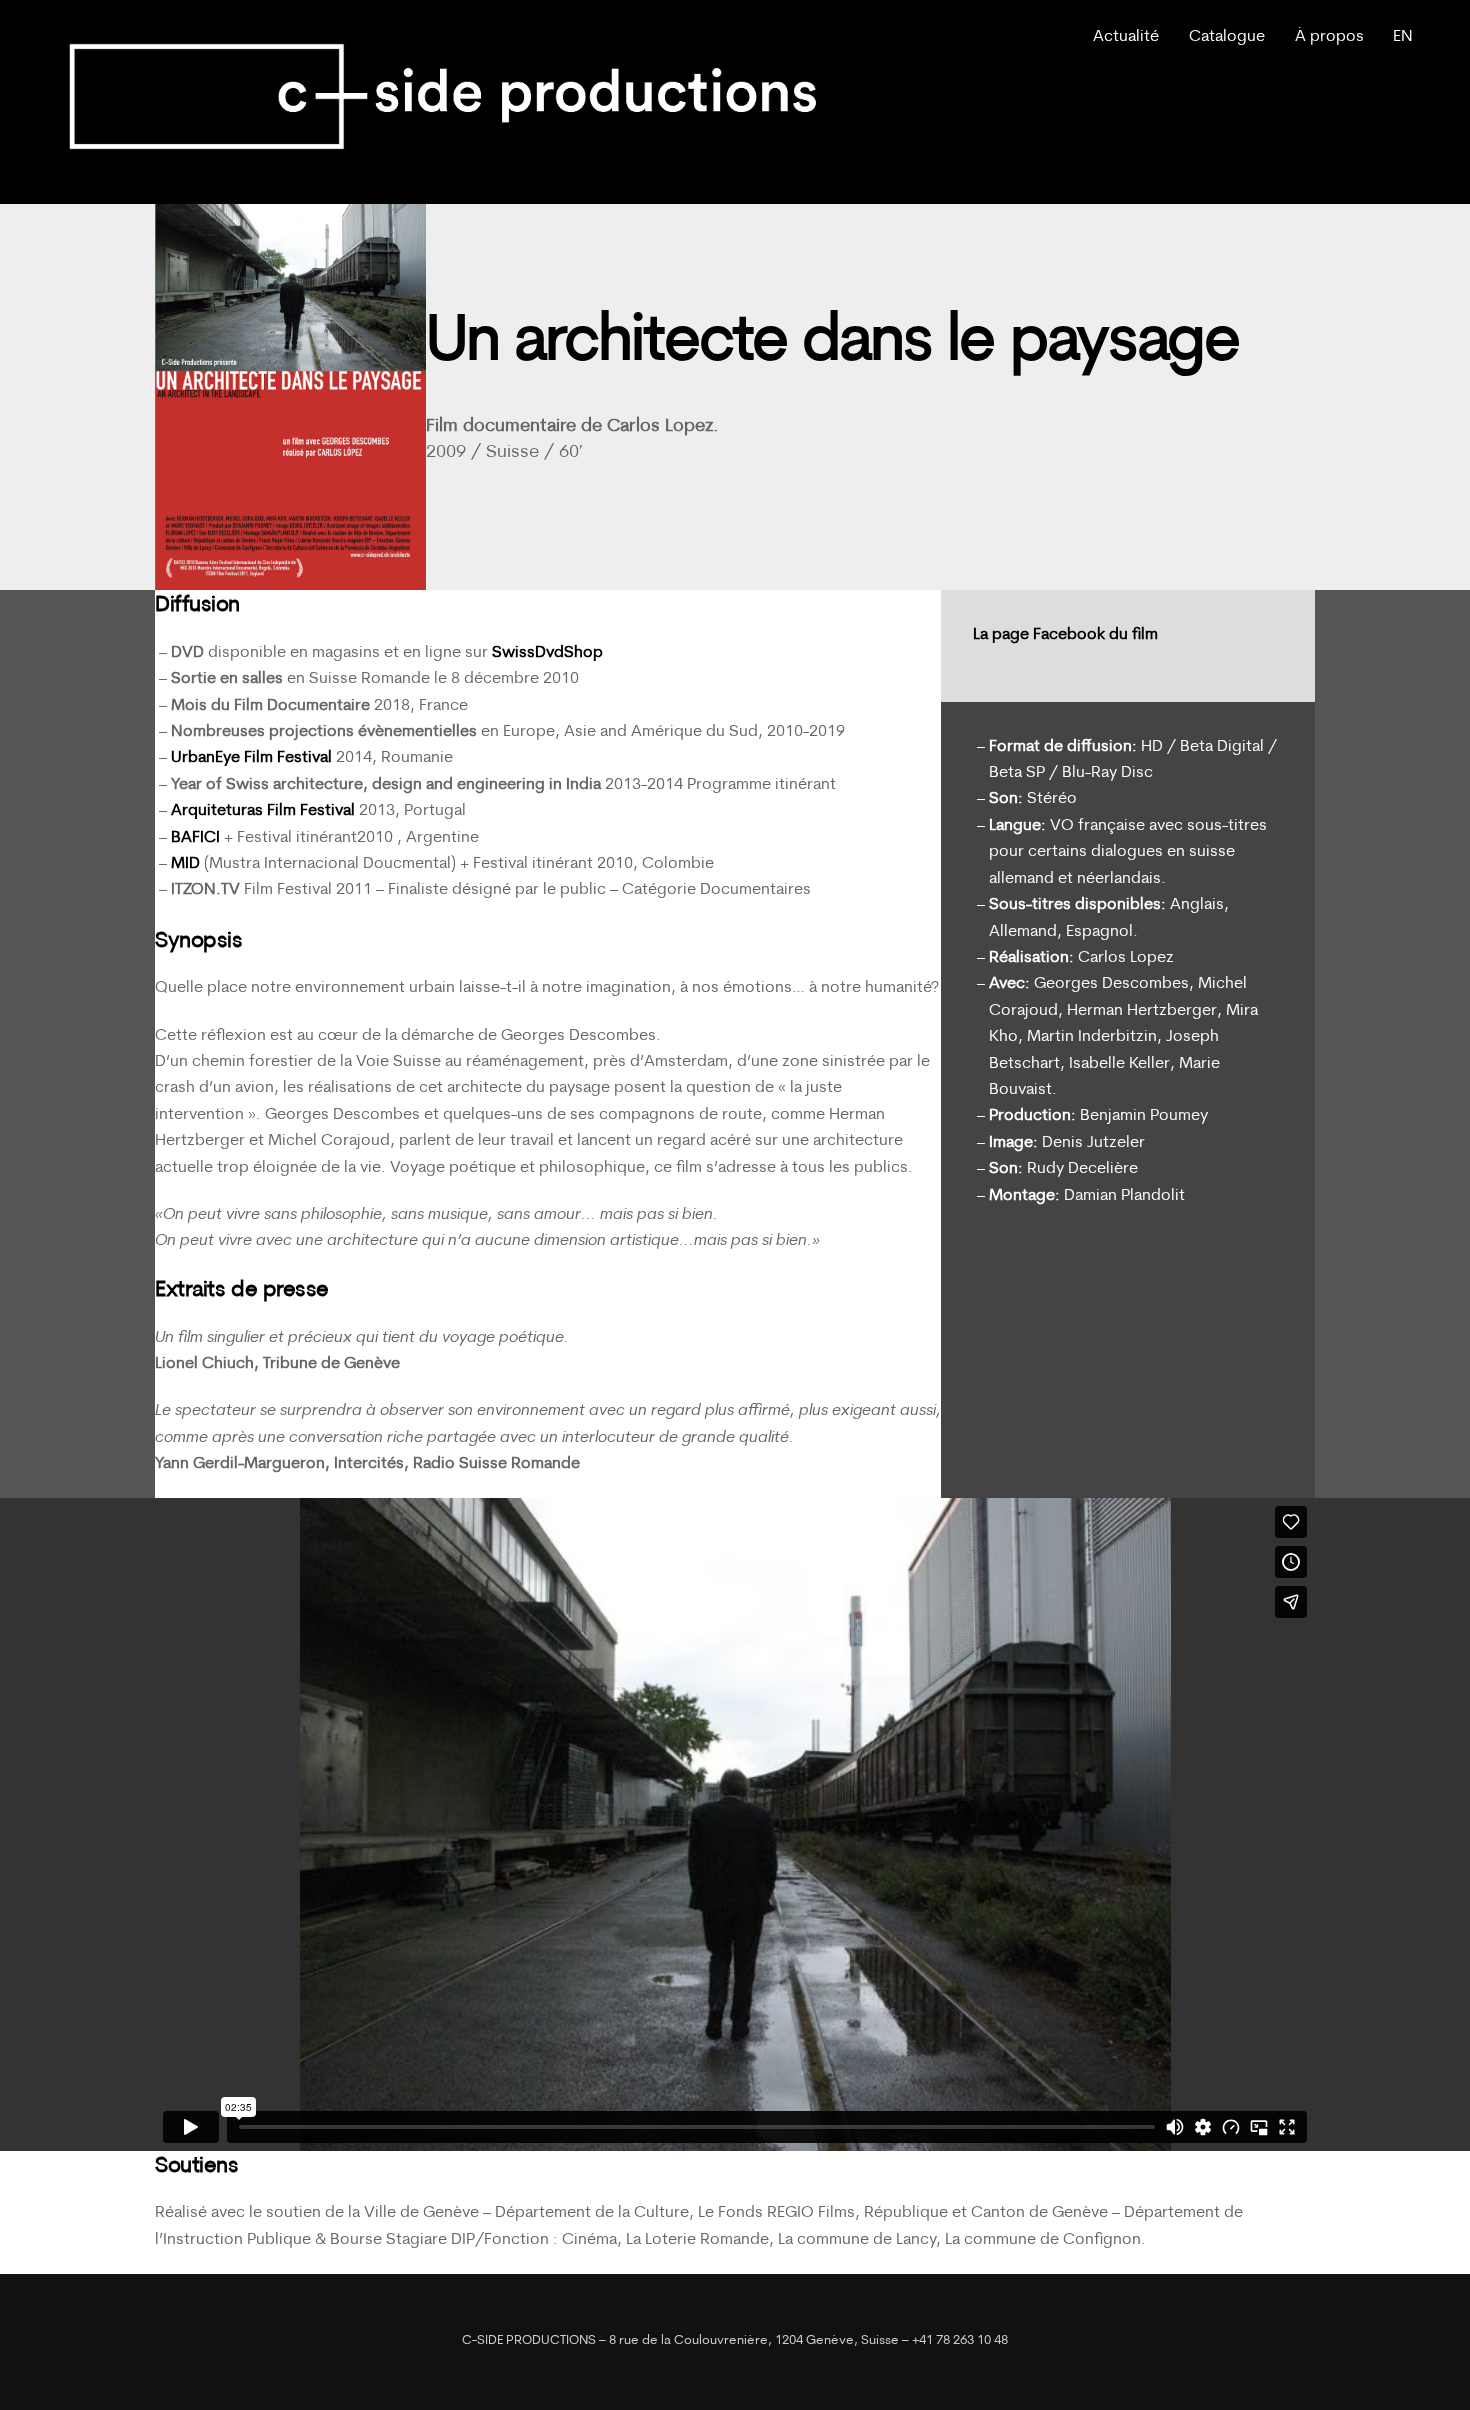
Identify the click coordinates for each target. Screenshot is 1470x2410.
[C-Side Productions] (444, 165)
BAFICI (195, 838)
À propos (1329, 37)
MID (185, 864)
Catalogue (1227, 37)
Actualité (1126, 37)
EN (1403, 37)
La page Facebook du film (1067, 635)
